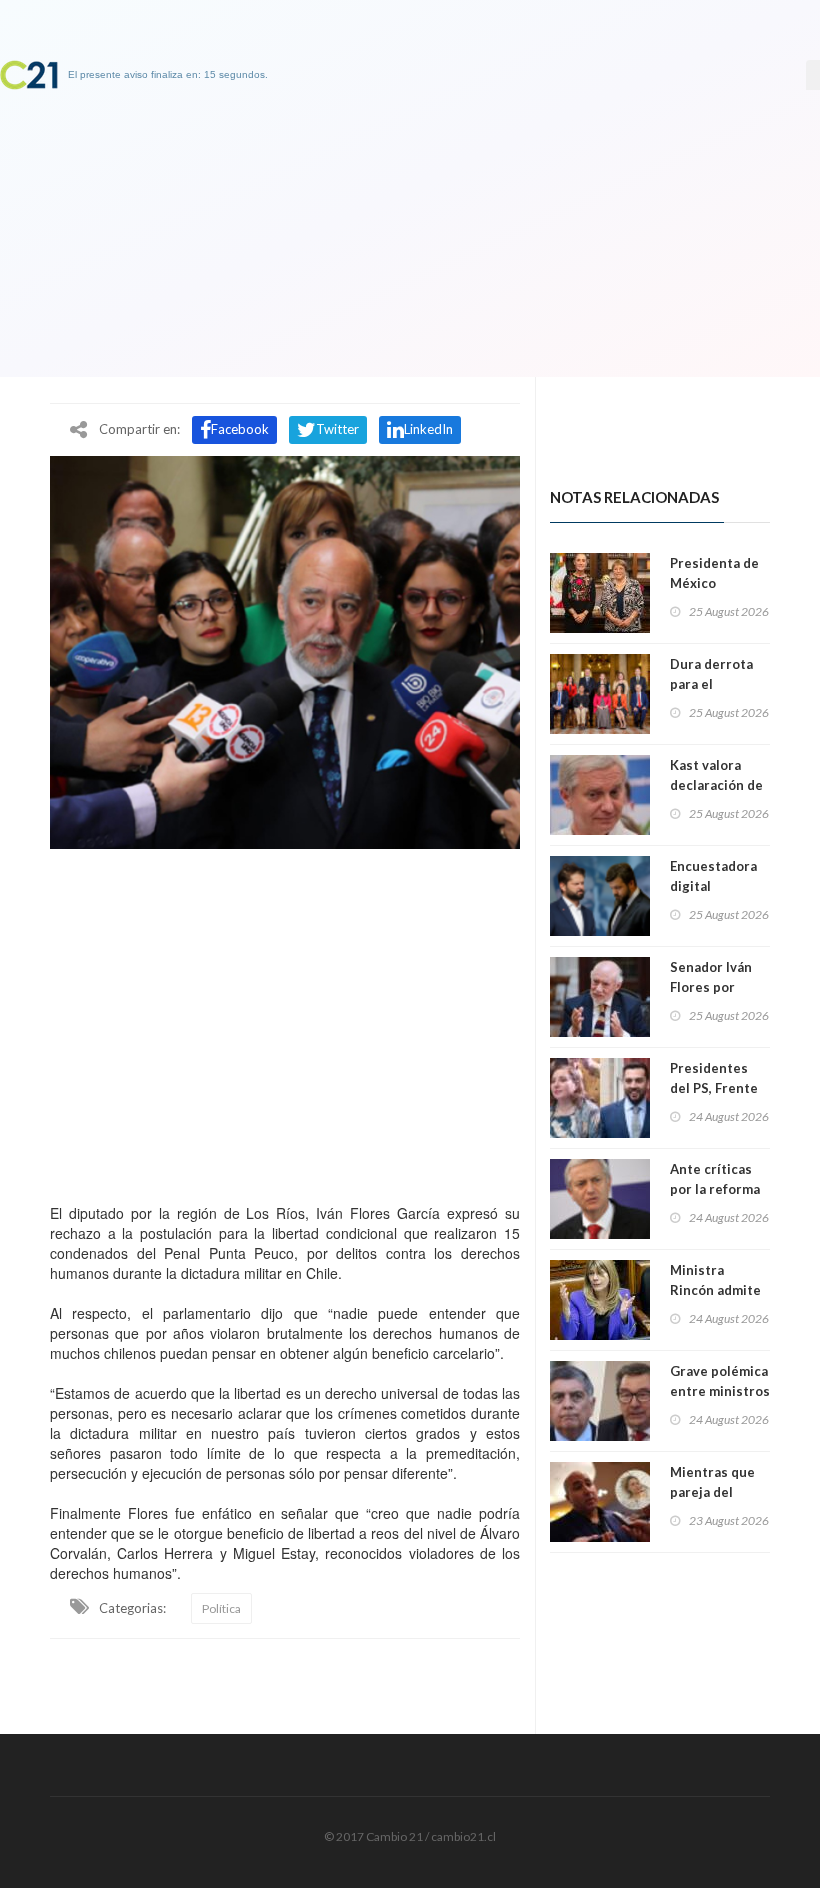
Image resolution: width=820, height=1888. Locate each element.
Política (221, 1608)
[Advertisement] (285, 1021)
